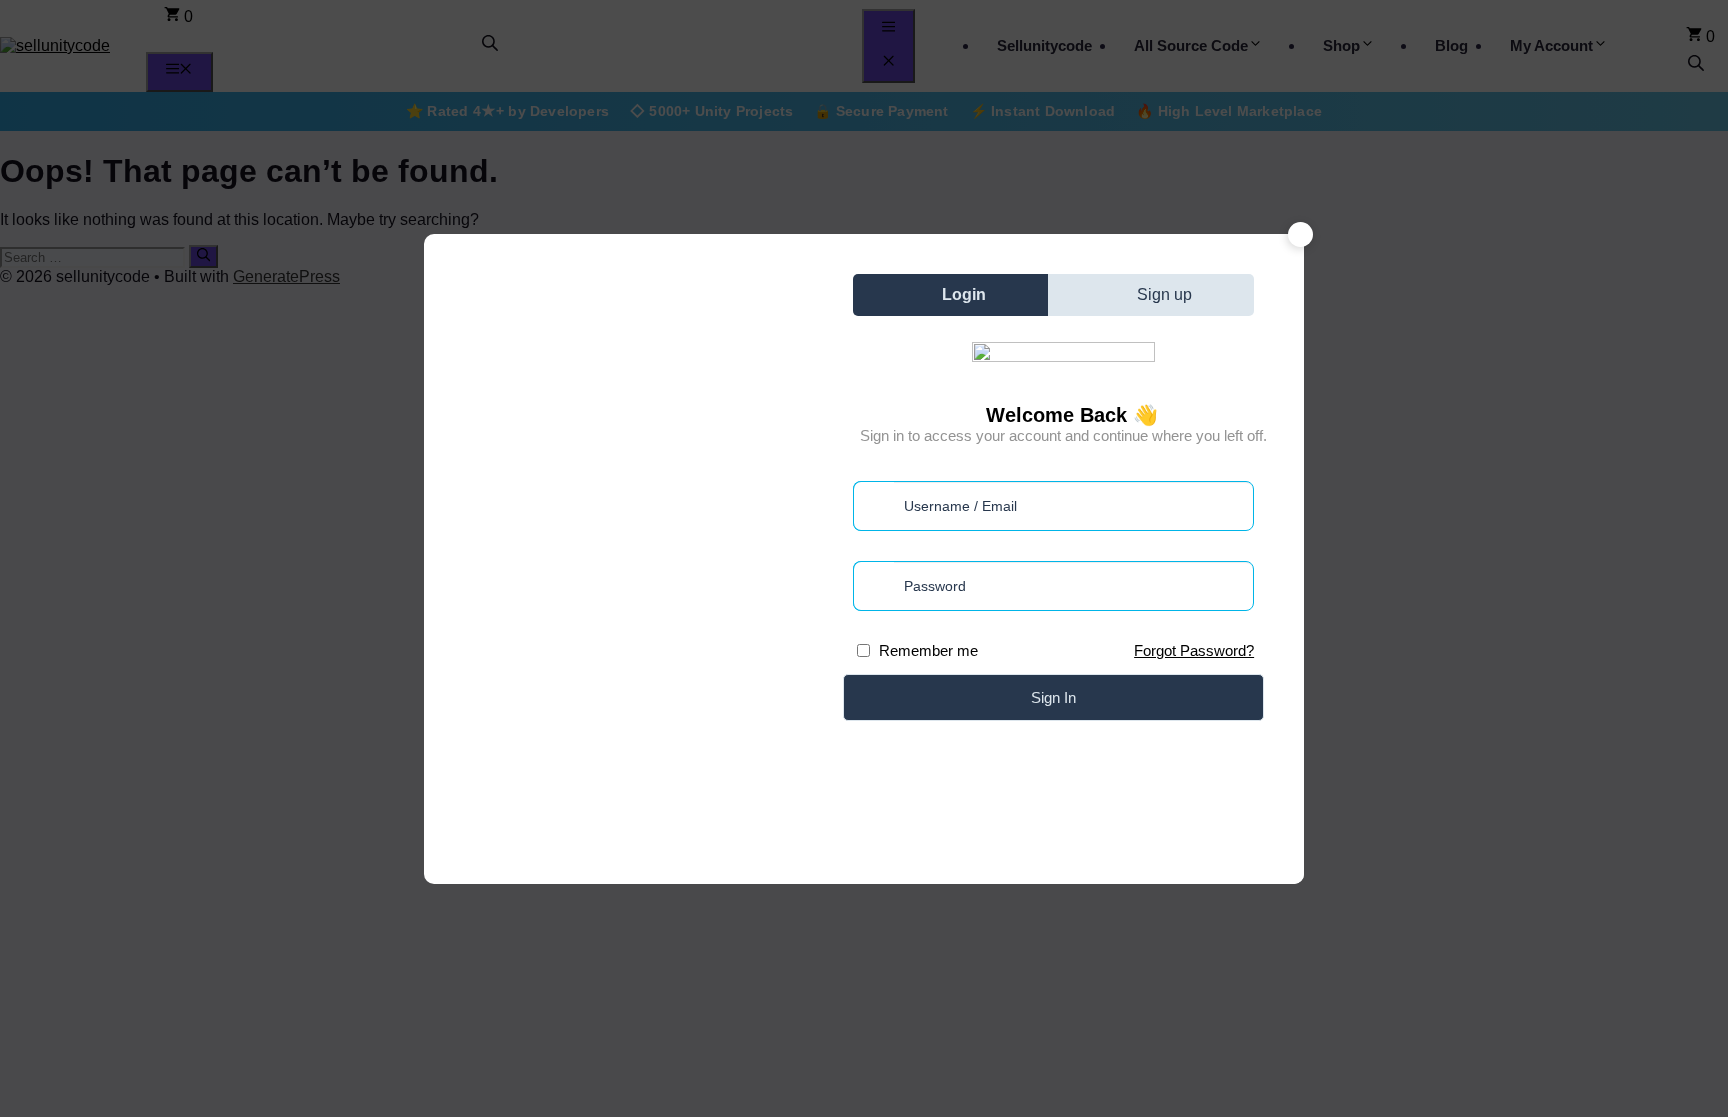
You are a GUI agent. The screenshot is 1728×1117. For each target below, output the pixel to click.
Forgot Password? (1194, 650)
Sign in (1053, 697)
